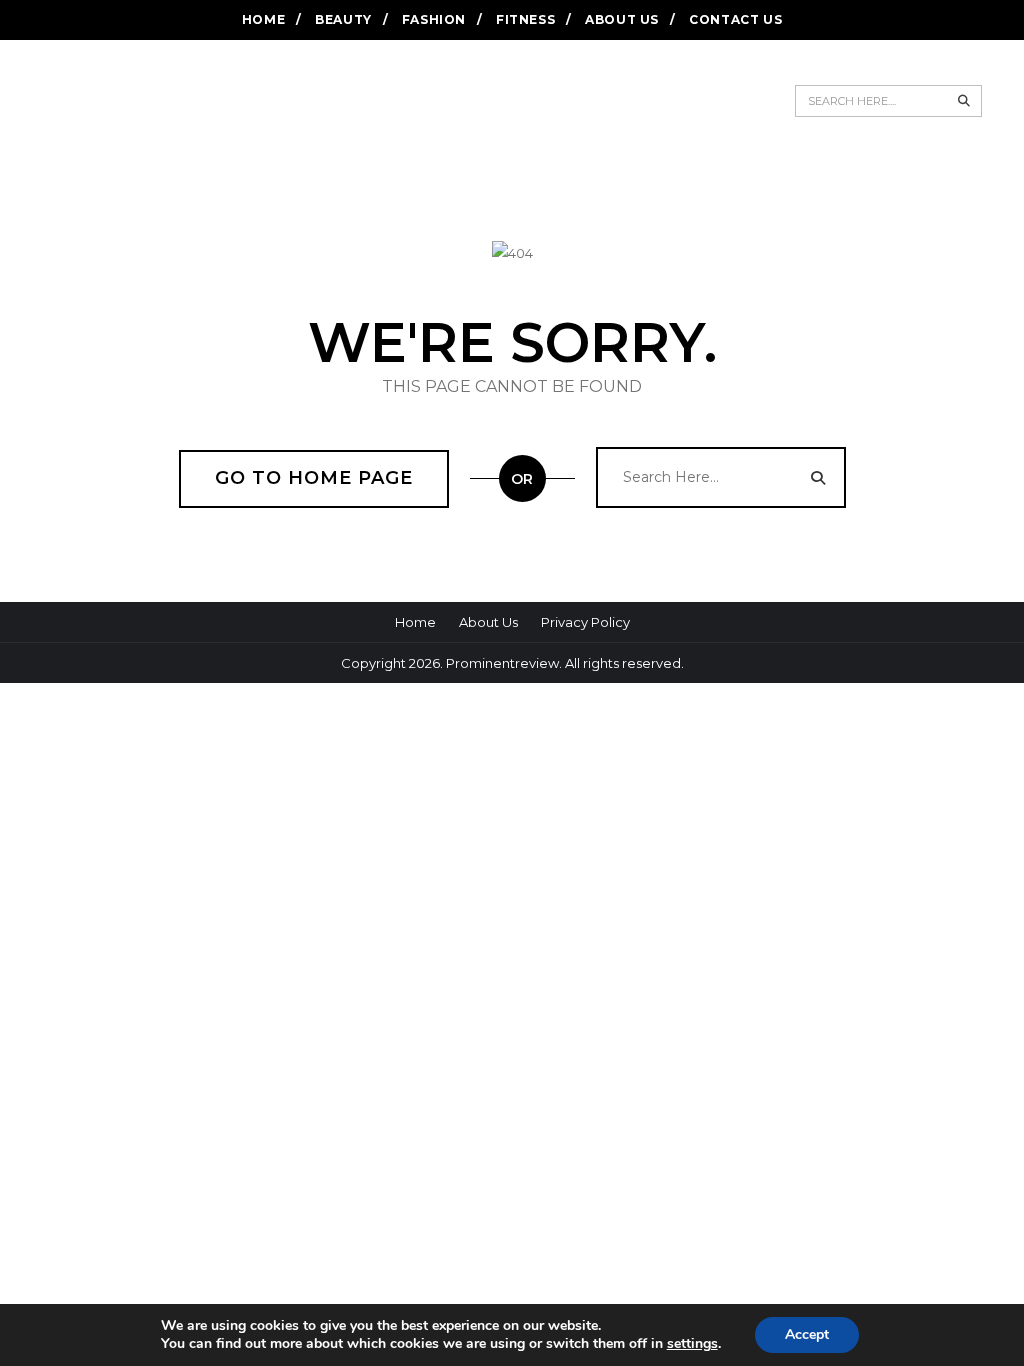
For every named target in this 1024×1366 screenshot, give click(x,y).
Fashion (434, 19)
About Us (622, 19)
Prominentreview (502, 663)
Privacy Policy (585, 622)
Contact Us (735, 19)
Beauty (343, 19)
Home (263, 19)
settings (692, 1344)
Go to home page (314, 478)
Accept (807, 1334)
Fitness (525, 19)
